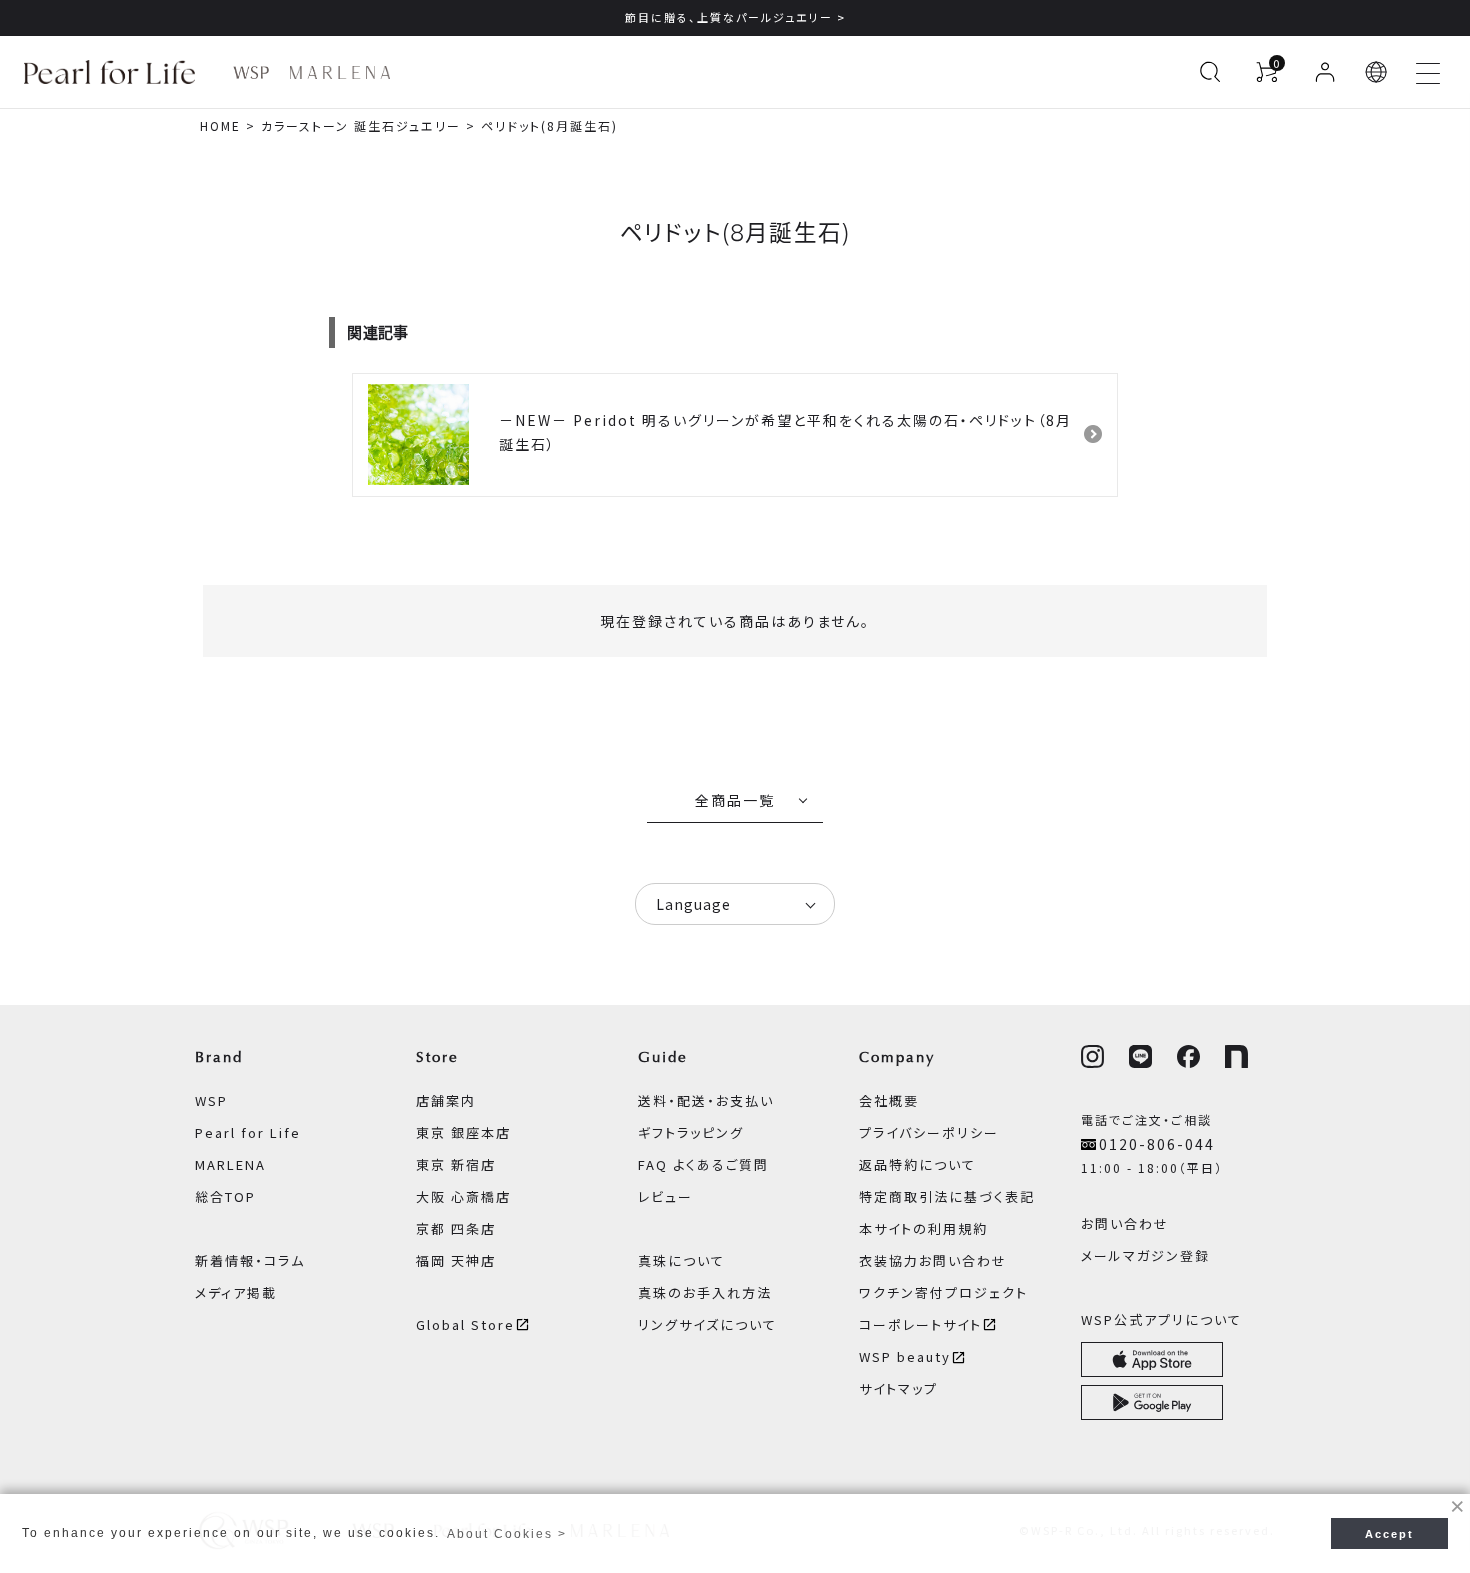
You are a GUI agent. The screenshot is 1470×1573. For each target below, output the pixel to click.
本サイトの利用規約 (923, 1228)
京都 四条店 (456, 1228)
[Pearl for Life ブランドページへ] (114, 72)
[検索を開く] (1210, 72)
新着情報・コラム (250, 1260)
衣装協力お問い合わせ (933, 1260)
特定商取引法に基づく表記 (947, 1196)
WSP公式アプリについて (1161, 1319)
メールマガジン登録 (1145, 1255)
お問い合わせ (1125, 1223)
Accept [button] (1389, 1534)
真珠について (681, 1260)
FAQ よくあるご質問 (703, 1164)
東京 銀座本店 (463, 1132)
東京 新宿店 (456, 1164)
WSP (211, 1100)
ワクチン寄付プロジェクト (943, 1292)
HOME (220, 125)
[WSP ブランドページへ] (251, 72)
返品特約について (917, 1164)
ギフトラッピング (691, 1132)
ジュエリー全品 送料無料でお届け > (1225, 17)
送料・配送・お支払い (706, 1100)
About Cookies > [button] (507, 1534)
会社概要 (889, 1100)
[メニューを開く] (1428, 72)
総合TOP (225, 1196)
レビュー (665, 1196)
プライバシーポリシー (929, 1132)
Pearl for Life (248, 1132)
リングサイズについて (707, 1324)
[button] (1377, 72)
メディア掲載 (236, 1292)
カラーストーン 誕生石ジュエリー (361, 125)
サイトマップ (898, 1388)
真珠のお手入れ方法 (705, 1292)
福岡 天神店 (456, 1260)
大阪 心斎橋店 (463, 1196)
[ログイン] (1325, 72)
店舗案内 (446, 1100)
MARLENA (230, 1164)
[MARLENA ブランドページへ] (339, 72)
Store (437, 1057)
